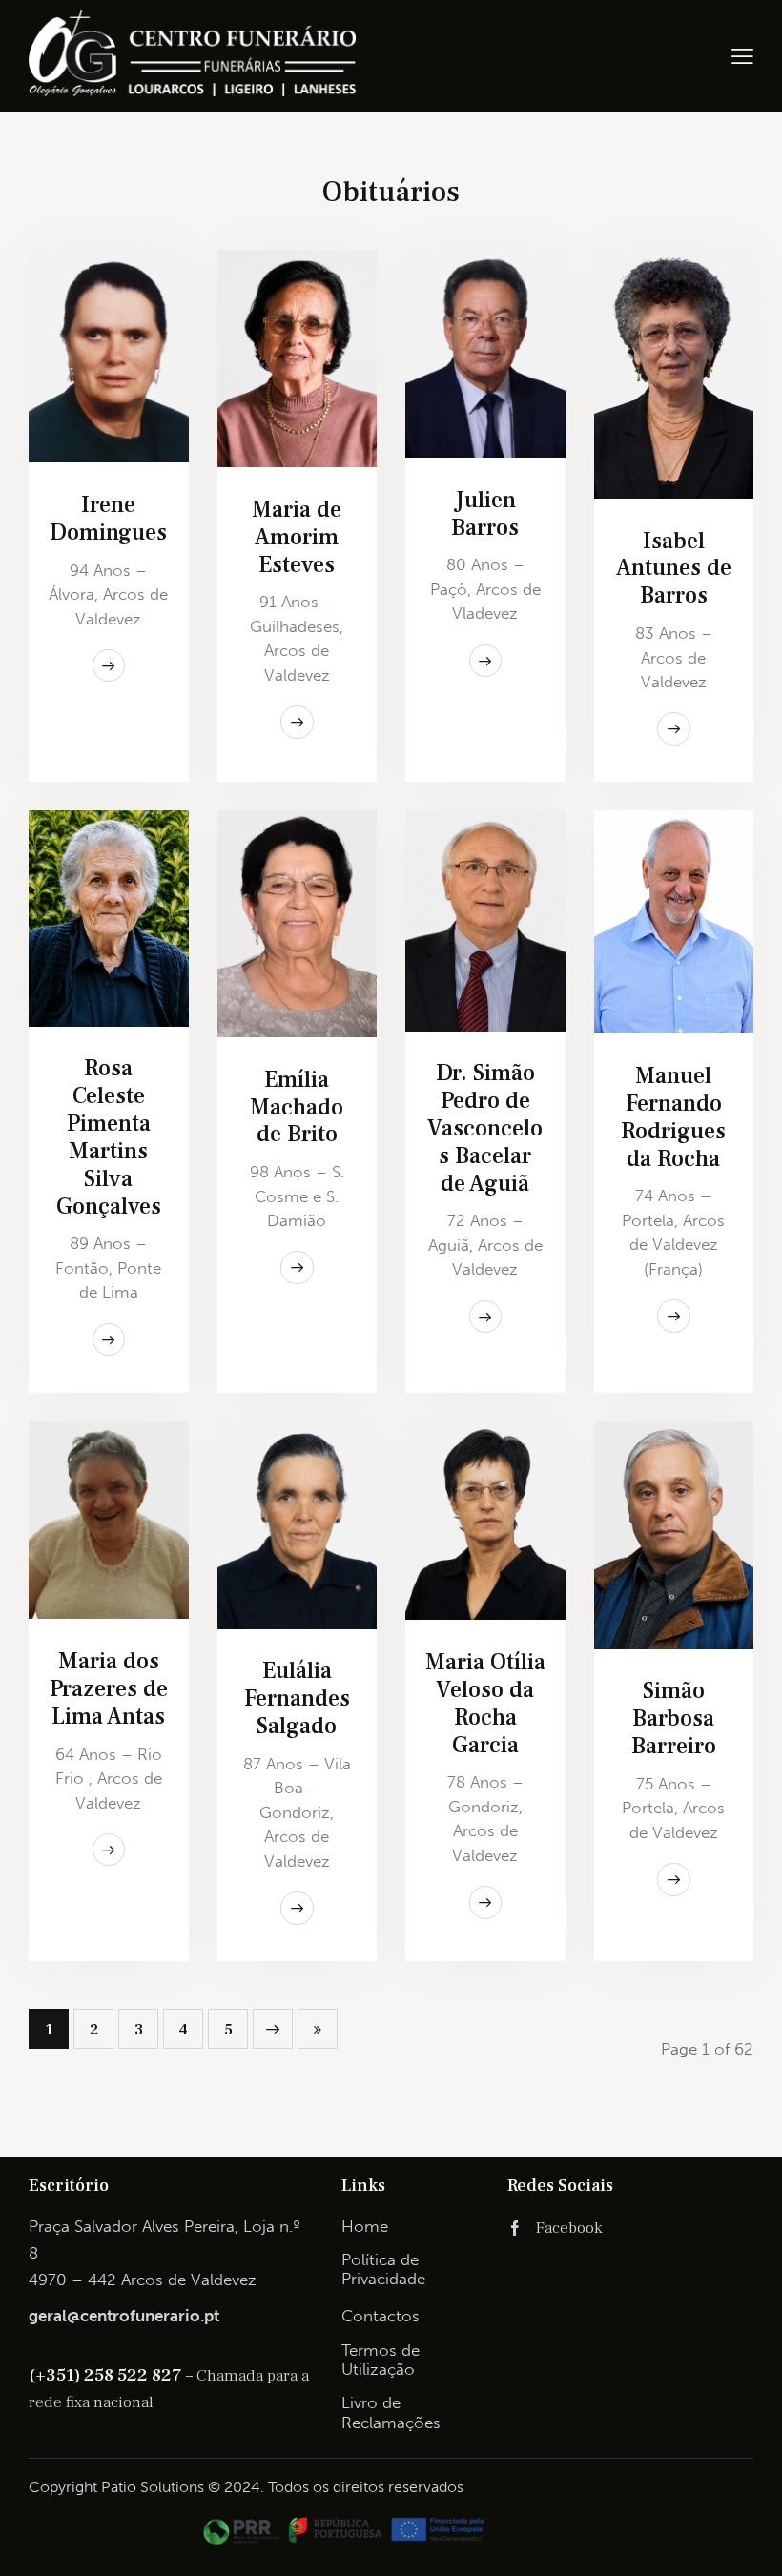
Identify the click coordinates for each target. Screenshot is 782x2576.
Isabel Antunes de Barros (674, 570)
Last (318, 2029)
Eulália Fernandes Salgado (297, 1699)
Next (273, 2029)
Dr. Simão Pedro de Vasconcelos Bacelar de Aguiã (485, 1129)
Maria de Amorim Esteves (297, 538)
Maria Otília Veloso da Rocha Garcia (485, 1705)
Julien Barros (485, 515)
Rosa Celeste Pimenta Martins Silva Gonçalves (109, 1138)
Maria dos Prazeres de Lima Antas (109, 1690)
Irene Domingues (108, 520)
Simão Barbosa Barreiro (674, 1719)
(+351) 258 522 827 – (113, 2375)
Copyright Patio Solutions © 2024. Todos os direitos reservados (246, 2487)
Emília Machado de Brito (297, 1108)
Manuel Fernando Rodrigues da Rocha (673, 1118)
